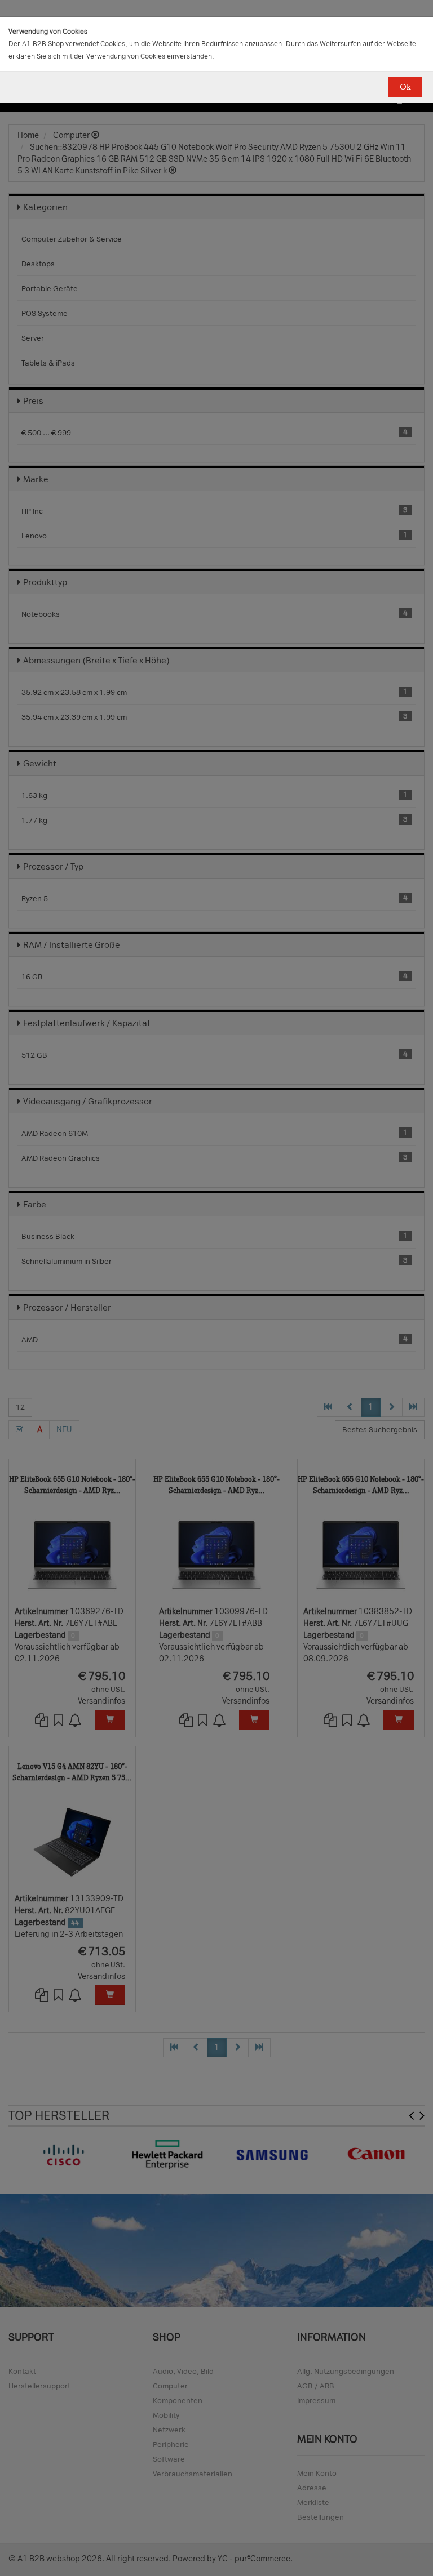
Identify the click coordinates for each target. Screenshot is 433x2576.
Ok (405, 87)
